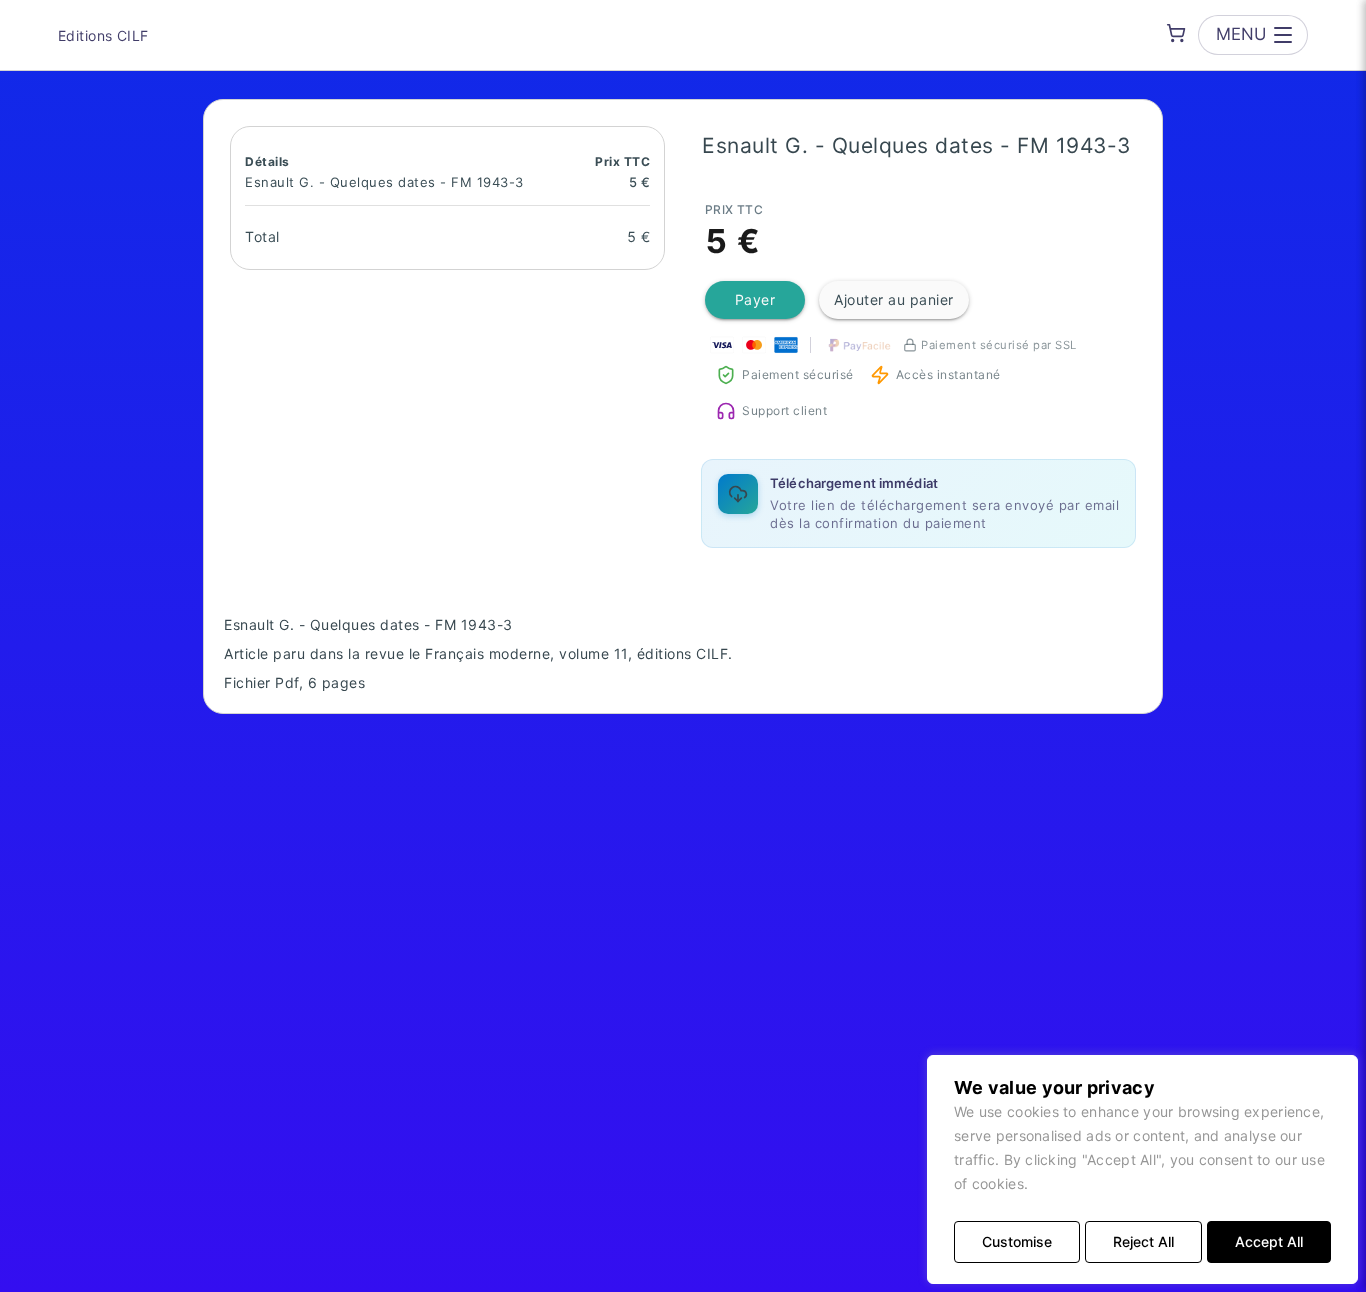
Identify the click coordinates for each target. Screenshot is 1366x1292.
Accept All (1269, 1241)
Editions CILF (103, 35)
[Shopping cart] (1176, 33)
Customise (1017, 1241)
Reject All (1143, 1241)
